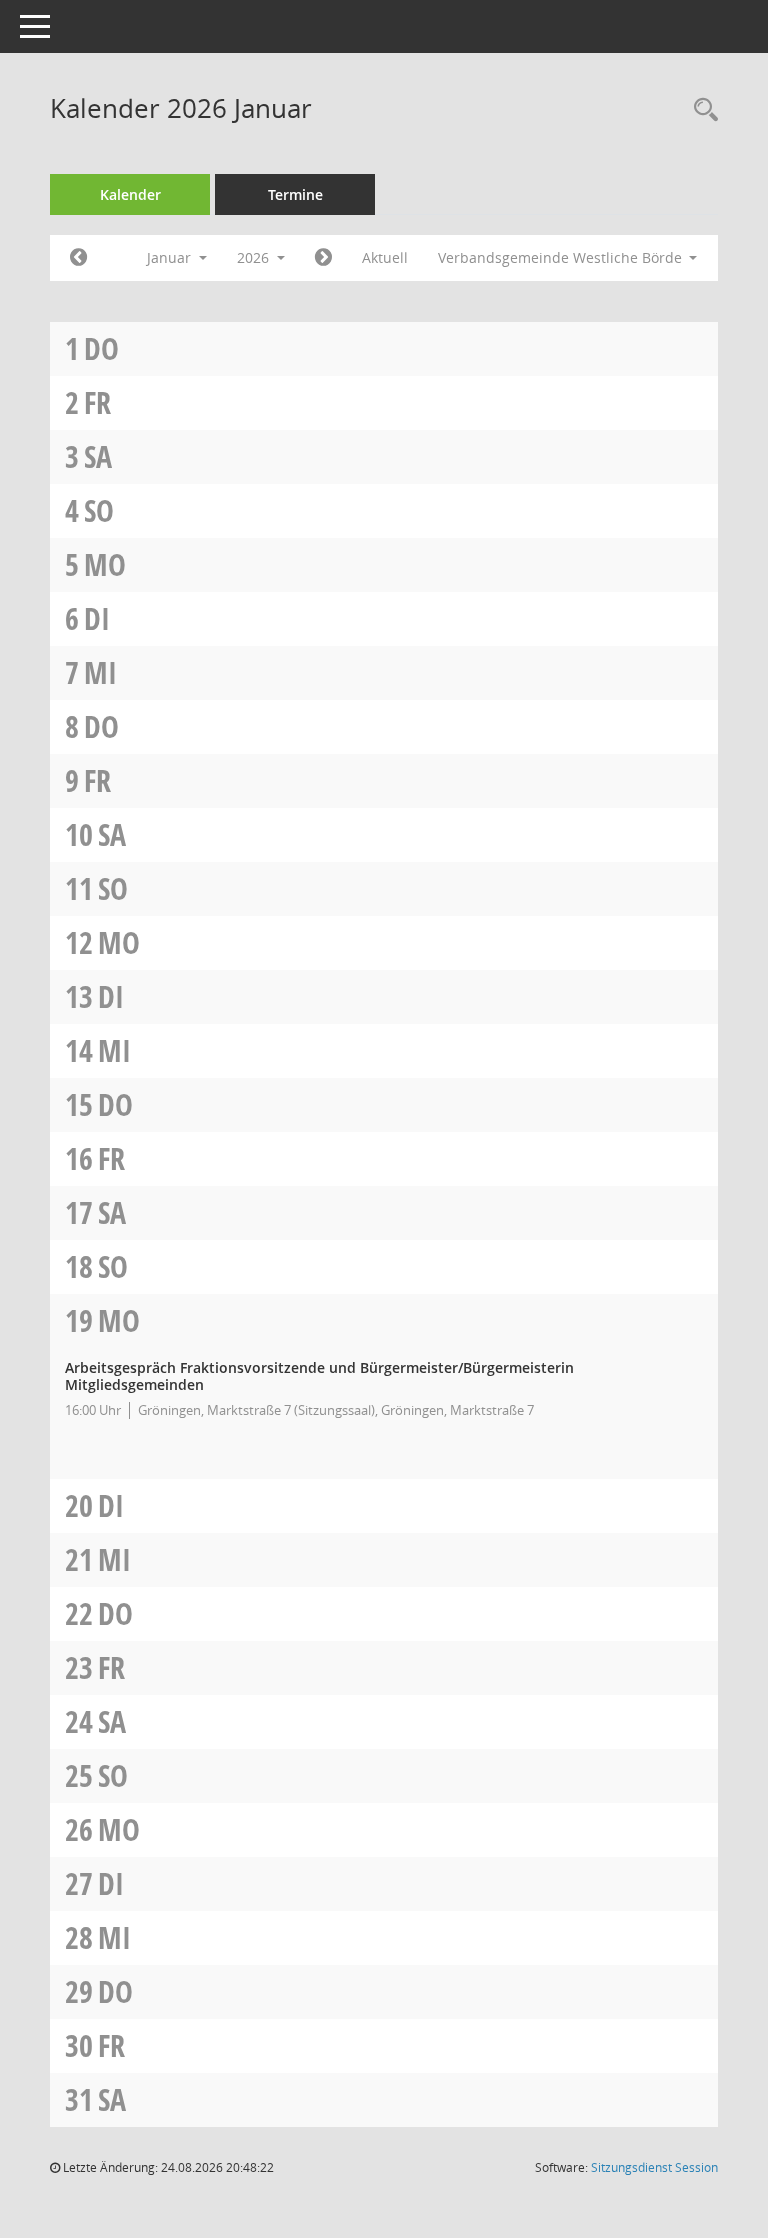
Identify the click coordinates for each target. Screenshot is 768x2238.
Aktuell (385, 257)
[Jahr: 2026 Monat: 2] (323, 258)
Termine (295, 194)
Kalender (130, 194)
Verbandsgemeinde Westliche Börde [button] (562, 257)
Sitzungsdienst (654, 2167)
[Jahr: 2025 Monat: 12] (78, 258)
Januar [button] (171, 257)
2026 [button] (255, 257)
